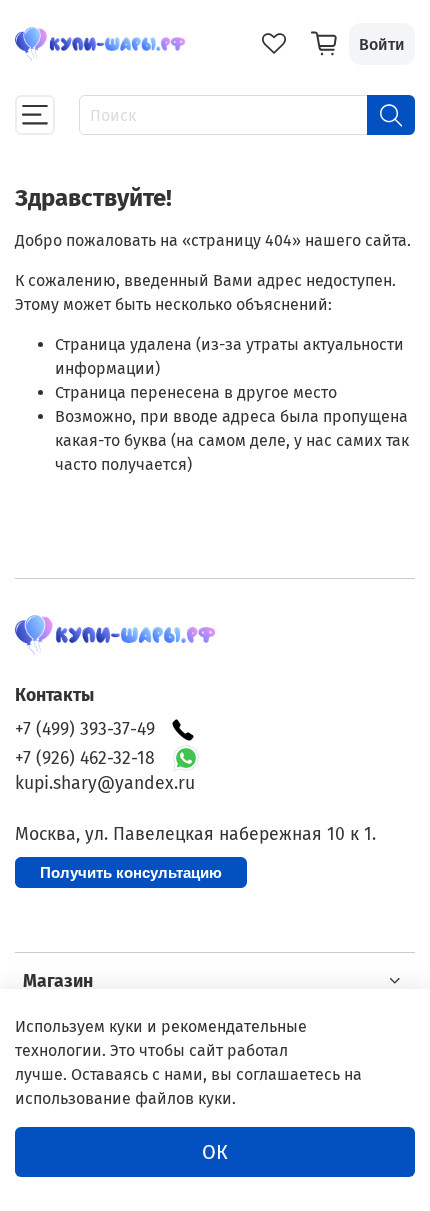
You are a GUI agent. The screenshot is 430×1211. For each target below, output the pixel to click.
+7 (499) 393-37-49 (85, 729)
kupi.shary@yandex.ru (105, 783)
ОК (215, 1152)
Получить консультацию (131, 872)
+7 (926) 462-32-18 (85, 758)
